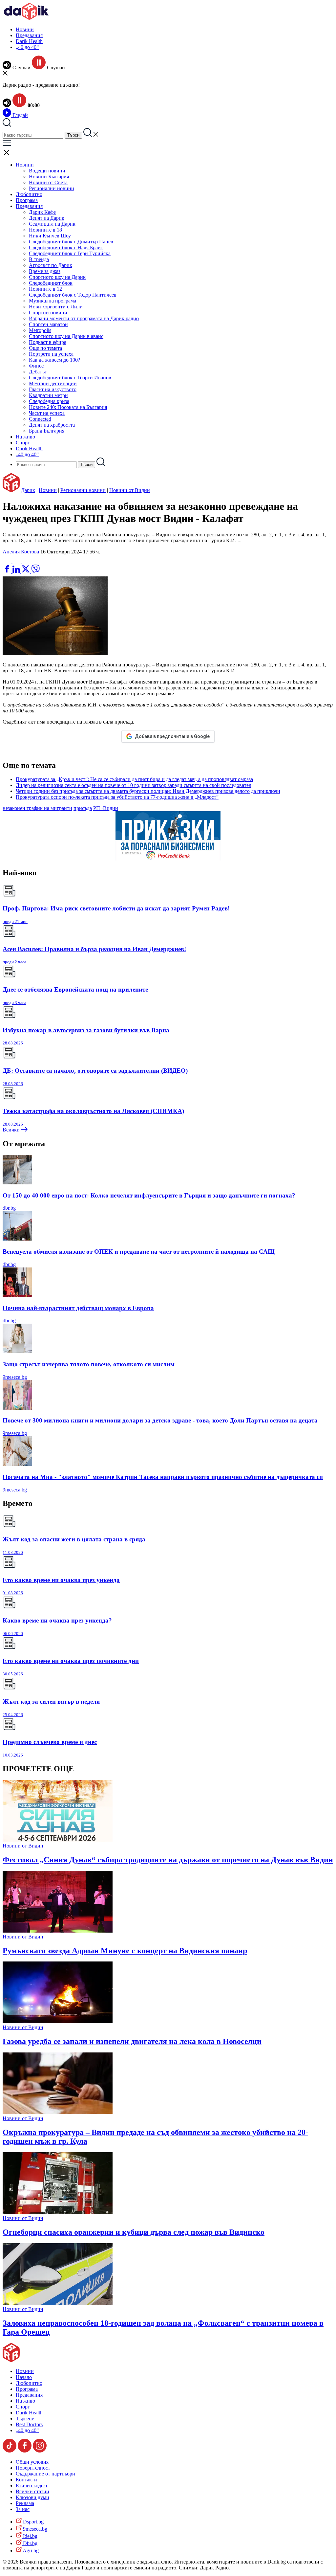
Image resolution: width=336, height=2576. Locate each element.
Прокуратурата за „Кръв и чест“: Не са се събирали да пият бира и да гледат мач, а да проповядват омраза (134, 779)
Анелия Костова (21, 552)
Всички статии (32, 2491)
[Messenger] (17, 561)
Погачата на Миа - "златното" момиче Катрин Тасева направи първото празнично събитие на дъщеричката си (163, 1477)
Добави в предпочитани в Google (172, 736)
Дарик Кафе (42, 212)
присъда (83, 808)
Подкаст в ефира (48, 342)
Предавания (29, 35)
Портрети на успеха (51, 354)
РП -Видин (106, 808)
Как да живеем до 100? (54, 360)
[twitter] (26, 571)
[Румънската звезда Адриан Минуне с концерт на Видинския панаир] (58, 1931)
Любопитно (29, 194)
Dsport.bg (33, 2522)
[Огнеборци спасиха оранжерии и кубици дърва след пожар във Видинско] (58, 2212)
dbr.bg (9, 1208)
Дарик (28, 490)
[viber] (35, 571)
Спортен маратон (48, 324)
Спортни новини (48, 313)
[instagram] (40, 2451)
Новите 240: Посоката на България (68, 407)
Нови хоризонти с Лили (56, 307)
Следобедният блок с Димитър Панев (71, 242)
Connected (40, 419)
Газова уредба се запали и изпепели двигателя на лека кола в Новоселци (132, 2041)
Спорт (23, 443)
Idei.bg (30, 2536)
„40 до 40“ (27, 47)
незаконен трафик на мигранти (37, 808)
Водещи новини (47, 171)
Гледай (20, 115)
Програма (27, 200)
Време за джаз (45, 271)
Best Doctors (29, 2424)
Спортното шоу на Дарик (57, 277)
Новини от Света (48, 182)
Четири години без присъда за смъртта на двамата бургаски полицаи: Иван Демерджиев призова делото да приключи (148, 791)
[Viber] (8, 561)
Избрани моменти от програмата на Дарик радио (84, 318)
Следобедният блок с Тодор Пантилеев (73, 295)
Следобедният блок (51, 283)
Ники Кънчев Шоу (50, 236)
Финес (36, 366)
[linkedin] (17, 571)
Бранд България (47, 431)
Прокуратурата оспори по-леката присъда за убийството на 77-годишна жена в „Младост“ (117, 797)
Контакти (26, 2480)
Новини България (49, 177)
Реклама (25, 2503)
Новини (25, 29)
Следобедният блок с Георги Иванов (70, 378)
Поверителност (33, 2468)
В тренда (39, 259)
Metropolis (40, 330)
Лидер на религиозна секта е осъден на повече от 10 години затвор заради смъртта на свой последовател (134, 785)
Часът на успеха (47, 413)
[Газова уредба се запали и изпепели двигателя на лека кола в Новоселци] (58, 2021)
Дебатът (38, 372)
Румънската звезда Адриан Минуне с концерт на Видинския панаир (125, 1951)
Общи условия (32, 2462)
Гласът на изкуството (53, 389)
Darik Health (29, 41)
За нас (23, 2509)
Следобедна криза (49, 401)
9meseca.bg (15, 1377)
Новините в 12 (45, 289)
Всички (12, 1130)
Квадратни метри (48, 395)
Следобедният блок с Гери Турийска (70, 253)
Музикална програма (52, 301)
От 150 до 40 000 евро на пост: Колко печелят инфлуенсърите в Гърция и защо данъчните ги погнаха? (149, 1195)
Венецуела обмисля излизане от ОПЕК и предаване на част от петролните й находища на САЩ (139, 1252)
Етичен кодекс (32, 2486)
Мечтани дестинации (53, 383)
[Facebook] (27, 561)
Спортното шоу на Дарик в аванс (66, 336)
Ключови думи (32, 2497)
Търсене (25, 2419)
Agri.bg (30, 2551)
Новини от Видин (130, 490)
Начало (24, 2377)
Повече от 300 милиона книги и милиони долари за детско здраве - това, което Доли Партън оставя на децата (160, 1420)
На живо (25, 437)
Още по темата (45, 348)
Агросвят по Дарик (51, 265)
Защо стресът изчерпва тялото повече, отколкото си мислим (89, 1364)
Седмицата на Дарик (52, 224)
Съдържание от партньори (45, 2474)
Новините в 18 (45, 230)
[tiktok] (10, 2451)
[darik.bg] (26, 18)
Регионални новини (52, 188)
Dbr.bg (30, 2543)
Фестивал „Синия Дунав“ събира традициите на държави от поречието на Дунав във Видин (168, 1860)
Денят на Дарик (47, 218)
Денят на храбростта (52, 425)
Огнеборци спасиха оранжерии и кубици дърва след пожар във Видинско (134, 2232)
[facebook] (8, 571)
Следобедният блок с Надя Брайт (66, 247)
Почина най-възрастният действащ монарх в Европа (78, 1308)
